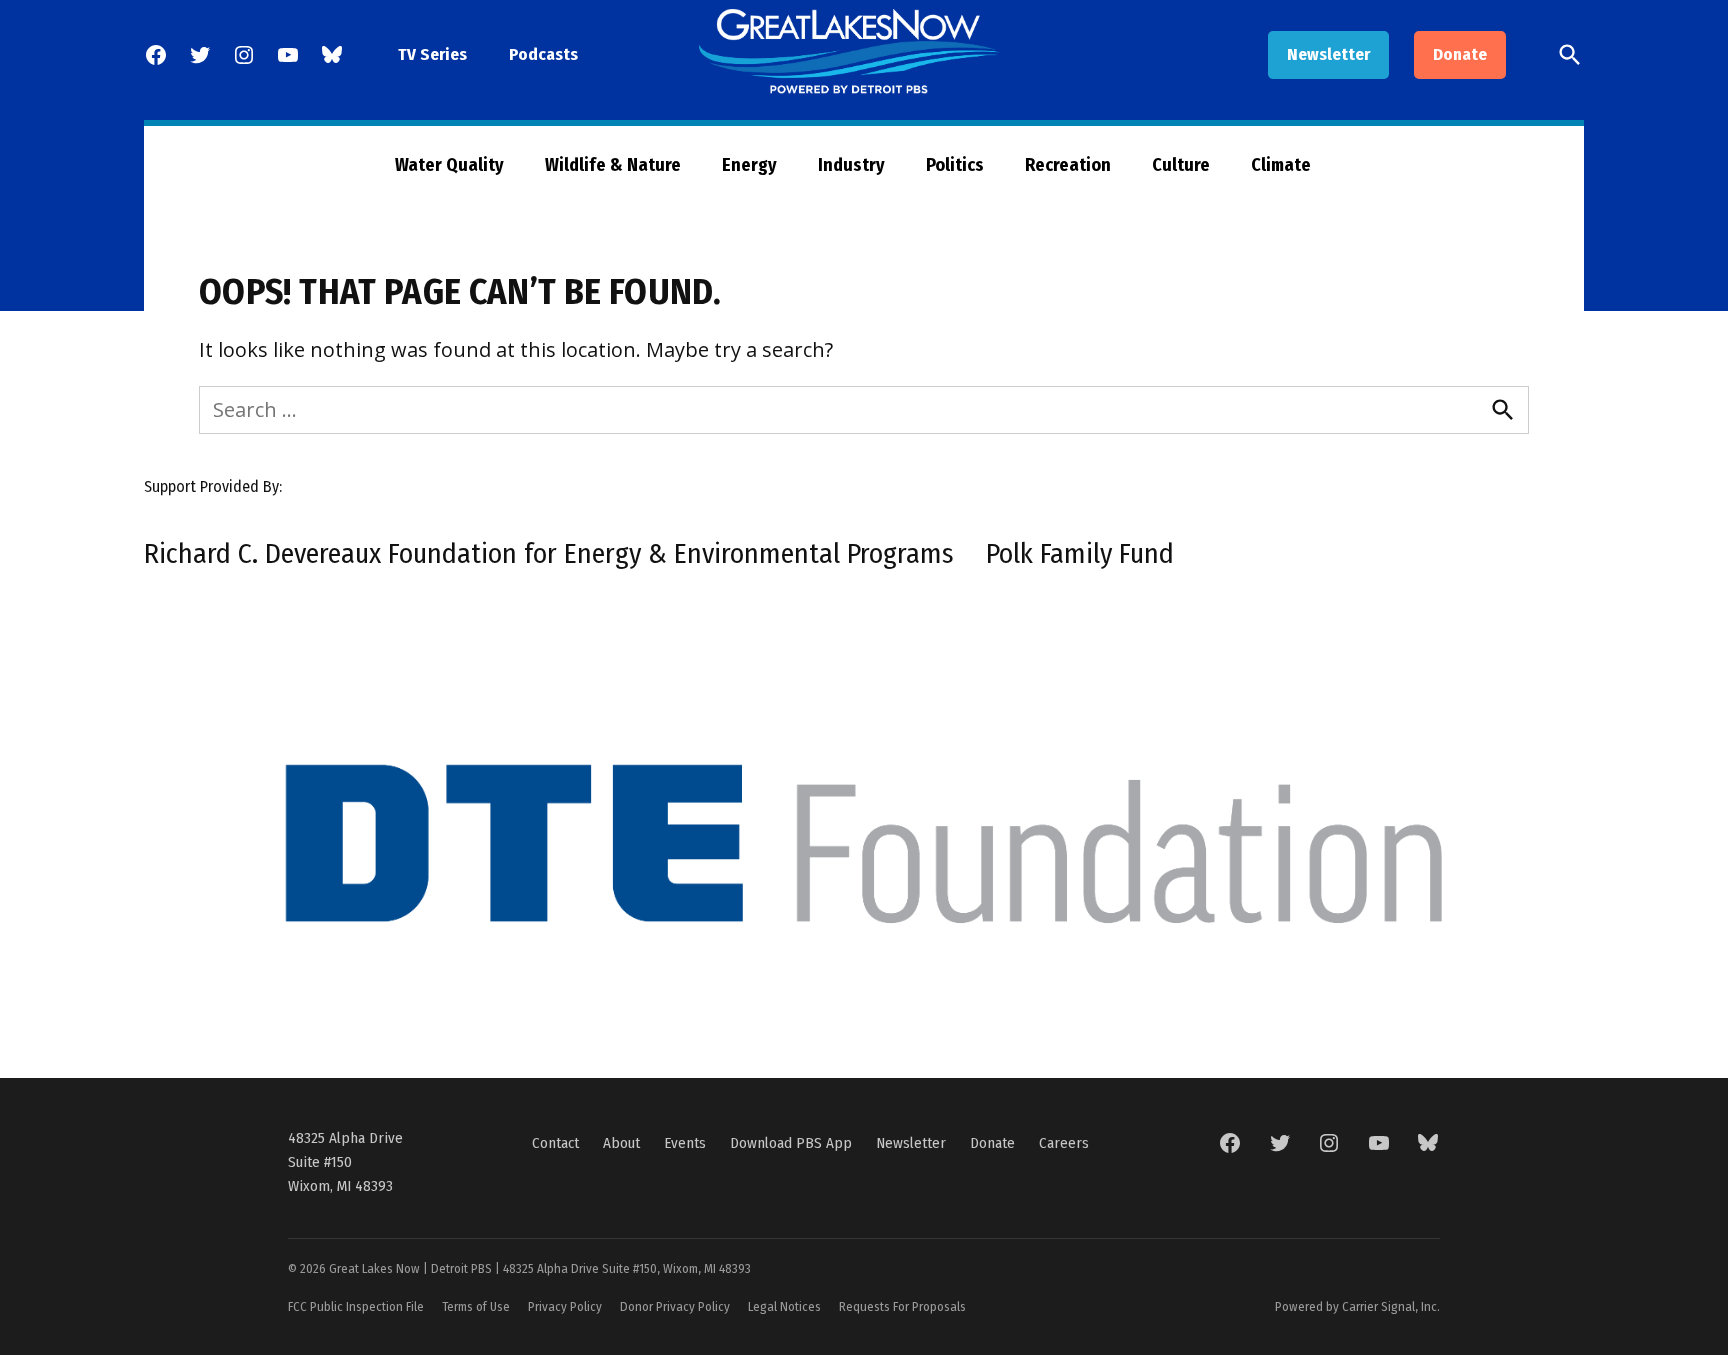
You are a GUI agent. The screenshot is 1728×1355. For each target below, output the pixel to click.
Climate (1281, 165)
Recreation (1068, 165)
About (621, 1143)
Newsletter (1328, 54)
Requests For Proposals (902, 1306)
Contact (555, 1143)
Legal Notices (784, 1306)
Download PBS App (791, 1143)
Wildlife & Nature (613, 165)
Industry (851, 165)
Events (685, 1143)
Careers (1064, 1143)
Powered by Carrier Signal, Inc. (1357, 1306)
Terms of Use (476, 1306)
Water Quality (449, 165)
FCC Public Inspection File (356, 1306)
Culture (1181, 165)
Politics (955, 165)
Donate (1460, 54)
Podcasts (543, 54)
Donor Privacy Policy (675, 1306)
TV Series (432, 54)
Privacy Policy (565, 1306)
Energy (749, 165)
